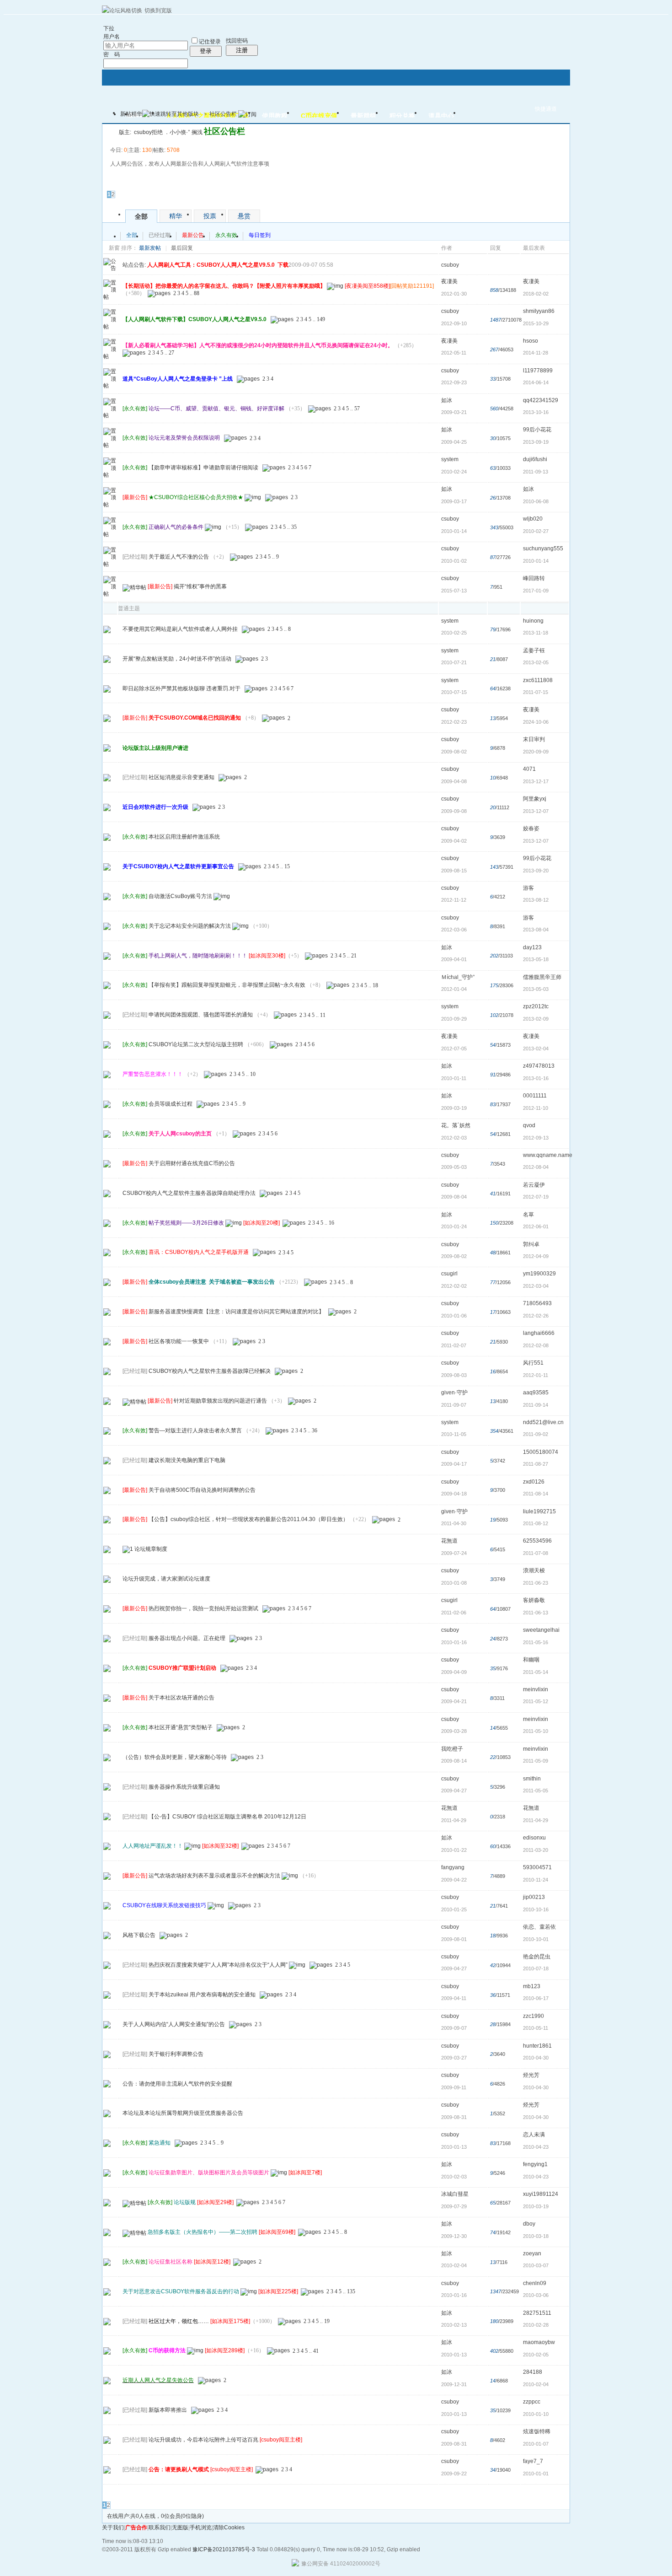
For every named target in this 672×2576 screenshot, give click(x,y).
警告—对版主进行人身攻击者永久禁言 (195, 1431)
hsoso (531, 341)
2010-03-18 (536, 2236)
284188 (533, 2372)
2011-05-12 (536, 1701)
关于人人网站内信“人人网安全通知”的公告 (174, 2024)
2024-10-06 (536, 722)
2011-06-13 (536, 1613)
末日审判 (534, 739)
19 (327, 2321)
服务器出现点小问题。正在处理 (187, 1638)
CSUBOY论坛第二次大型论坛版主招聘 (196, 1044)
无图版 (180, 2528)
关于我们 (113, 2528)
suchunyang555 (543, 549)
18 (375, 985)
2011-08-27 (536, 1464)
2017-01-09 (536, 591)
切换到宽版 (158, 11)
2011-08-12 (536, 1523)
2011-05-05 (536, 1791)
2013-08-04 (536, 930)
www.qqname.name (548, 1155)
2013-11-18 (536, 633)
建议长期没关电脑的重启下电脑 (187, 1460)
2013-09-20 (536, 871)
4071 (529, 769)
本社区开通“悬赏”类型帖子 (181, 1727)
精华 (137, 114)
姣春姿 (531, 828)
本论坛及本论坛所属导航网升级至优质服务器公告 (183, 2113)
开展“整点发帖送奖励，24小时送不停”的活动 (177, 659)
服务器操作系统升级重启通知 (184, 1787)
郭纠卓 (531, 1244)
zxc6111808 (538, 680)
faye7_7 (533, 2461)
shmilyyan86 (539, 311)
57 (357, 409)
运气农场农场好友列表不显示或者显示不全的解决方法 (214, 1876)
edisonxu (534, 1838)
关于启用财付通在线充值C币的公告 (192, 1163)
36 (315, 1431)
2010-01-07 (536, 2444)
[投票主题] (107, 1312)
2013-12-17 (536, 781)
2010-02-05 (536, 2355)
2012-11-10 (536, 1108)
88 (197, 293)
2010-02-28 (536, 2325)
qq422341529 (541, 400)
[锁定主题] (107, 2232)
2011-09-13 (536, 472)
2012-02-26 (536, 1316)
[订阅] (247, 114)
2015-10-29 (536, 323)
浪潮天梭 (534, 1570)
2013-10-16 (536, 412)
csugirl (449, 1274)
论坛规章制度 (151, 1549)
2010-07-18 (536, 1968)
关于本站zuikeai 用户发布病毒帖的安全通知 (202, 1995)
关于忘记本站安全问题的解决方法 (190, 926)
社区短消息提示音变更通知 (181, 777)
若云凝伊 (534, 1185)
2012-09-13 (536, 1138)
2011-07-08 (536, 1553)
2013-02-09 (536, 1019)
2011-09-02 (536, 1434)
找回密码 (237, 41)
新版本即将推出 (168, 2410)
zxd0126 (534, 1482)
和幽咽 (531, 1660)
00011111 (535, 1096)
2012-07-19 (536, 1197)
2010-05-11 (536, 2028)
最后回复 (182, 248)
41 (316, 2351)
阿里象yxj (535, 799)
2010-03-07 (536, 2265)
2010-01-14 (536, 561)
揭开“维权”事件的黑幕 (200, 586)
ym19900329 (539, 1274)
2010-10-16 (536, 1909)
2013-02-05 (536, 662)
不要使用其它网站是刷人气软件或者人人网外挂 (180, 629)
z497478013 (539, 1066)
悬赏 (244, 216)
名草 (528, 1215)
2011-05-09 (536, 1761)
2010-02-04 (536, 2384)
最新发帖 (150, 248)
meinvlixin (536, 1689)
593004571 (537, 1867)
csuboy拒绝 (148, 132)
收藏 (111, 131)
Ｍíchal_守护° (458, 977)
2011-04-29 (536, 1820)
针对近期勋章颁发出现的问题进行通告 (220, 1401)
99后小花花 (537, 430)
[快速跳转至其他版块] (171, 114)
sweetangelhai (541, 1630)
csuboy (450, 265)
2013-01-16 (536, 1078)
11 (323, 1015)
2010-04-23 (536, 2147)
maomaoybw (539, 2342)
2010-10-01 (536, 1939)
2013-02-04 (536, 1049)
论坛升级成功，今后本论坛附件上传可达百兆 (203, 2440)
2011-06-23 (536, 1583)
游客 (528, 888)
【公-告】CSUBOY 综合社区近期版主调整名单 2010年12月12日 (227, 1817)
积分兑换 (402, 116)
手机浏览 (201, 2528)
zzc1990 (533, 2016)
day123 (532, 947)
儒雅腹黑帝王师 (542, 977)
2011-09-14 (536, 1405)
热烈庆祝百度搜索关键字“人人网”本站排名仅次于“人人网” (218, 1965)
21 (354, 956)
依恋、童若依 (539, 1927)
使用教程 (275, 116)
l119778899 (538, 371)
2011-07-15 (536, 692)
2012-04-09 (536, 1256)
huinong (533, 621)
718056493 (537, 1303)
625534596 (537, 1541)
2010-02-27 (536, 531)
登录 (206, 51)
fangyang (453, 1867)
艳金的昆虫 (537, 1957)
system (450, 459)
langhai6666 (539, 1333)
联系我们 (160, 2528)
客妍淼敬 (534, 1600)
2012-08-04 (536, 1167)
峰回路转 (534, 578)
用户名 (112, 37)
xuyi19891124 (541, 2194)
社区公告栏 (223, 114)
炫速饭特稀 (537, 2431)
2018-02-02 (536, 294)
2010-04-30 (536, 2058)
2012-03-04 (536, 1286)
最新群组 (363, 116)
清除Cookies (229, 2528)
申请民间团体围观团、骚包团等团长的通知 (201, 1015)
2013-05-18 (536, 959)
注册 (242, 50)
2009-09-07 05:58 (311, 265)
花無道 (449, 1541)
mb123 (532, 1986)
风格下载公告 (139, 1935)
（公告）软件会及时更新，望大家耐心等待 (175, 1757)
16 (331, 1223)
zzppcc (532, 2402)
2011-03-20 (536, 1850)
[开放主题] (107, 748)
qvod (529, 1125)
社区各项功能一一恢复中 (179, 1341)
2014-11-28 (536, 353)
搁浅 (197, 132)
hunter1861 (537, 2046)
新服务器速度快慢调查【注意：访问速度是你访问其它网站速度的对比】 (236, 1312)
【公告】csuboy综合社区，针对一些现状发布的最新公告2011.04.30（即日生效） (248, 1520)
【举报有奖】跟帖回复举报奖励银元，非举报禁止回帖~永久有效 (227, 985)
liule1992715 (539, 1511)
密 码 (112, 54)
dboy (529, 2224)
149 (321, 319)
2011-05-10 (536, 1731)
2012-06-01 (536, 1226)
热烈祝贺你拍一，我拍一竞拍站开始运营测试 (203, 1608)
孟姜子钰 (534, 651)
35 (294, 527)
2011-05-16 (536, 1642)
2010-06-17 (536, 1998)
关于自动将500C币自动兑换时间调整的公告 (202, 1490)
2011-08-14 (536, 1494)
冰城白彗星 (455, 2194)
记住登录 (210, 42)
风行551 (533, 1363)
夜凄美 (449, 281)
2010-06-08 (536, 501)
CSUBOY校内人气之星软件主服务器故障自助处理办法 (189, 1193)
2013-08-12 (536, 900)
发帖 (113, 182)
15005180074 (541, 1452)
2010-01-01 (536, 2474)
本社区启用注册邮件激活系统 (184, 837)
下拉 (109, 28)
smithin (532, 1779)
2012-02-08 (536, 1345)
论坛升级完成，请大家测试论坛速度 (166, 1579)
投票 (210, 216)
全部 (141, 216)
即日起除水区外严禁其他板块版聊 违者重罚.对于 (181, 688)
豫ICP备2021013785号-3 (224, 2549)
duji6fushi (535, 459)
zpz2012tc (536, 1006)
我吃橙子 (452, 1749)
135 (351, 2291)
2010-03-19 (536, 2206)
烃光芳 (531, 2075)
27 (171, 353)
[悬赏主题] (107, 1727)
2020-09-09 (536, 752)
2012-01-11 (536, 1375)
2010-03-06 (536, 2295)
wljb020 (533, 519)
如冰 (447, 400)
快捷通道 (546, 109)
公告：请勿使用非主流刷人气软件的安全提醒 (177, 2084)
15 (287, 866)
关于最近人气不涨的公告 (179, 557)
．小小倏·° (177, 132)
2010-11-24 (536, 1880)
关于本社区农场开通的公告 (181, 1698)
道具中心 (441, 116)
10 (253, 1074)
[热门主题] (107, 629)
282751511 (537, 2313)
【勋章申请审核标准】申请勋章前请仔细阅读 (203, 468)
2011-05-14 (536, 1672)
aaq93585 (536, 1393)
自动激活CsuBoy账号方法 (180, 896)
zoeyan (532, 2253)
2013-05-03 (536, 989)
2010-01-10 (536, 2414)
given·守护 (454, 1393)
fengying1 (535, 2164)
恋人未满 (534, 2135)
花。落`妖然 (456, 1125)
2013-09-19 (536, 442)
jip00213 (534, 1897)
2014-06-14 (536, 382)
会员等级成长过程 (171, 1104)
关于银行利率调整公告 (176, 2054)
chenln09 (535, 2283)
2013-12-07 (536, 811)
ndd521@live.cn (543, 1422)
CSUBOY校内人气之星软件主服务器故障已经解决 (210, 1371)
